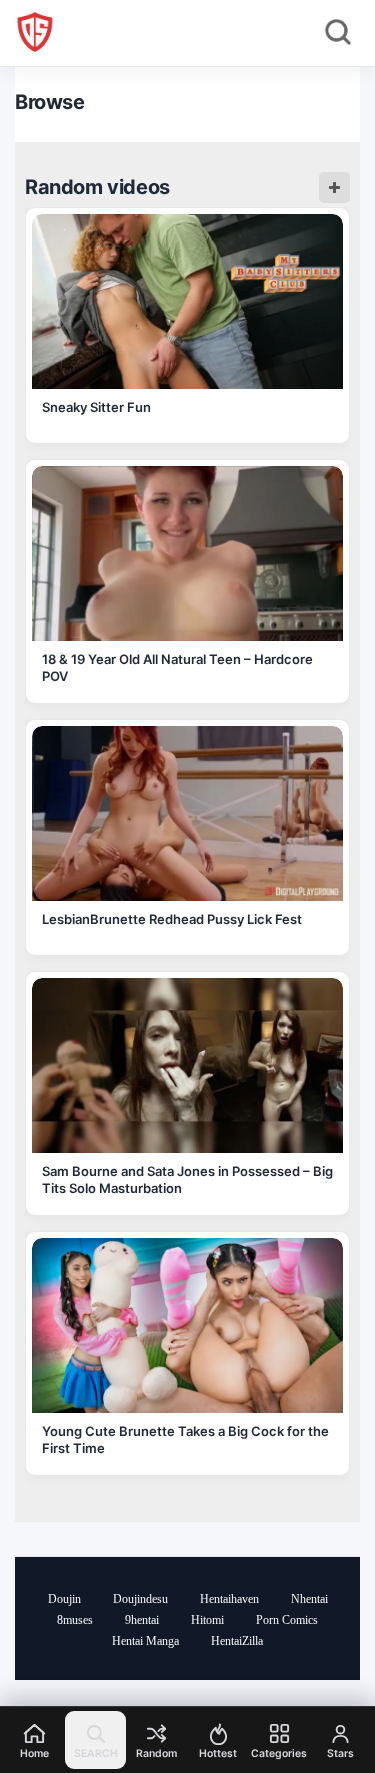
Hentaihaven (229, 1599)
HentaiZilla (237, 1641)
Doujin (64, 1599)
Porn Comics (287, 1620)
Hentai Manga (145, 1641)
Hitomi (207, 1620)
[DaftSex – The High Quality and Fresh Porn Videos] (35, 32)
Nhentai (309, 1599)
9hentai (142, 1620)
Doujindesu (140, 1599)
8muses (75, 1620)
